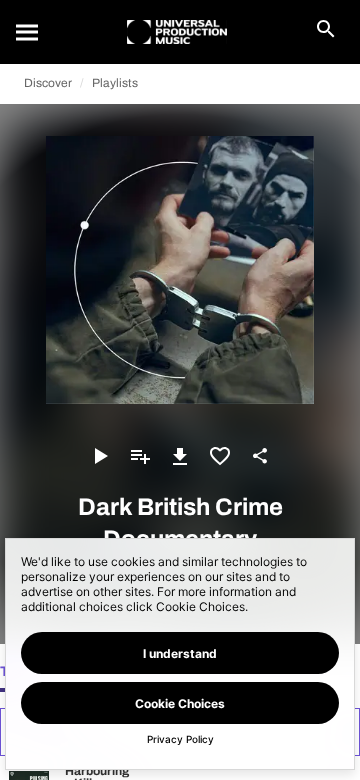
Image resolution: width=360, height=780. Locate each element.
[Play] (100, 456)
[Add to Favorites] (220, 456)
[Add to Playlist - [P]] (140, 456)
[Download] (180, 456)
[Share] (260, 456)
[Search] (28, 32)
